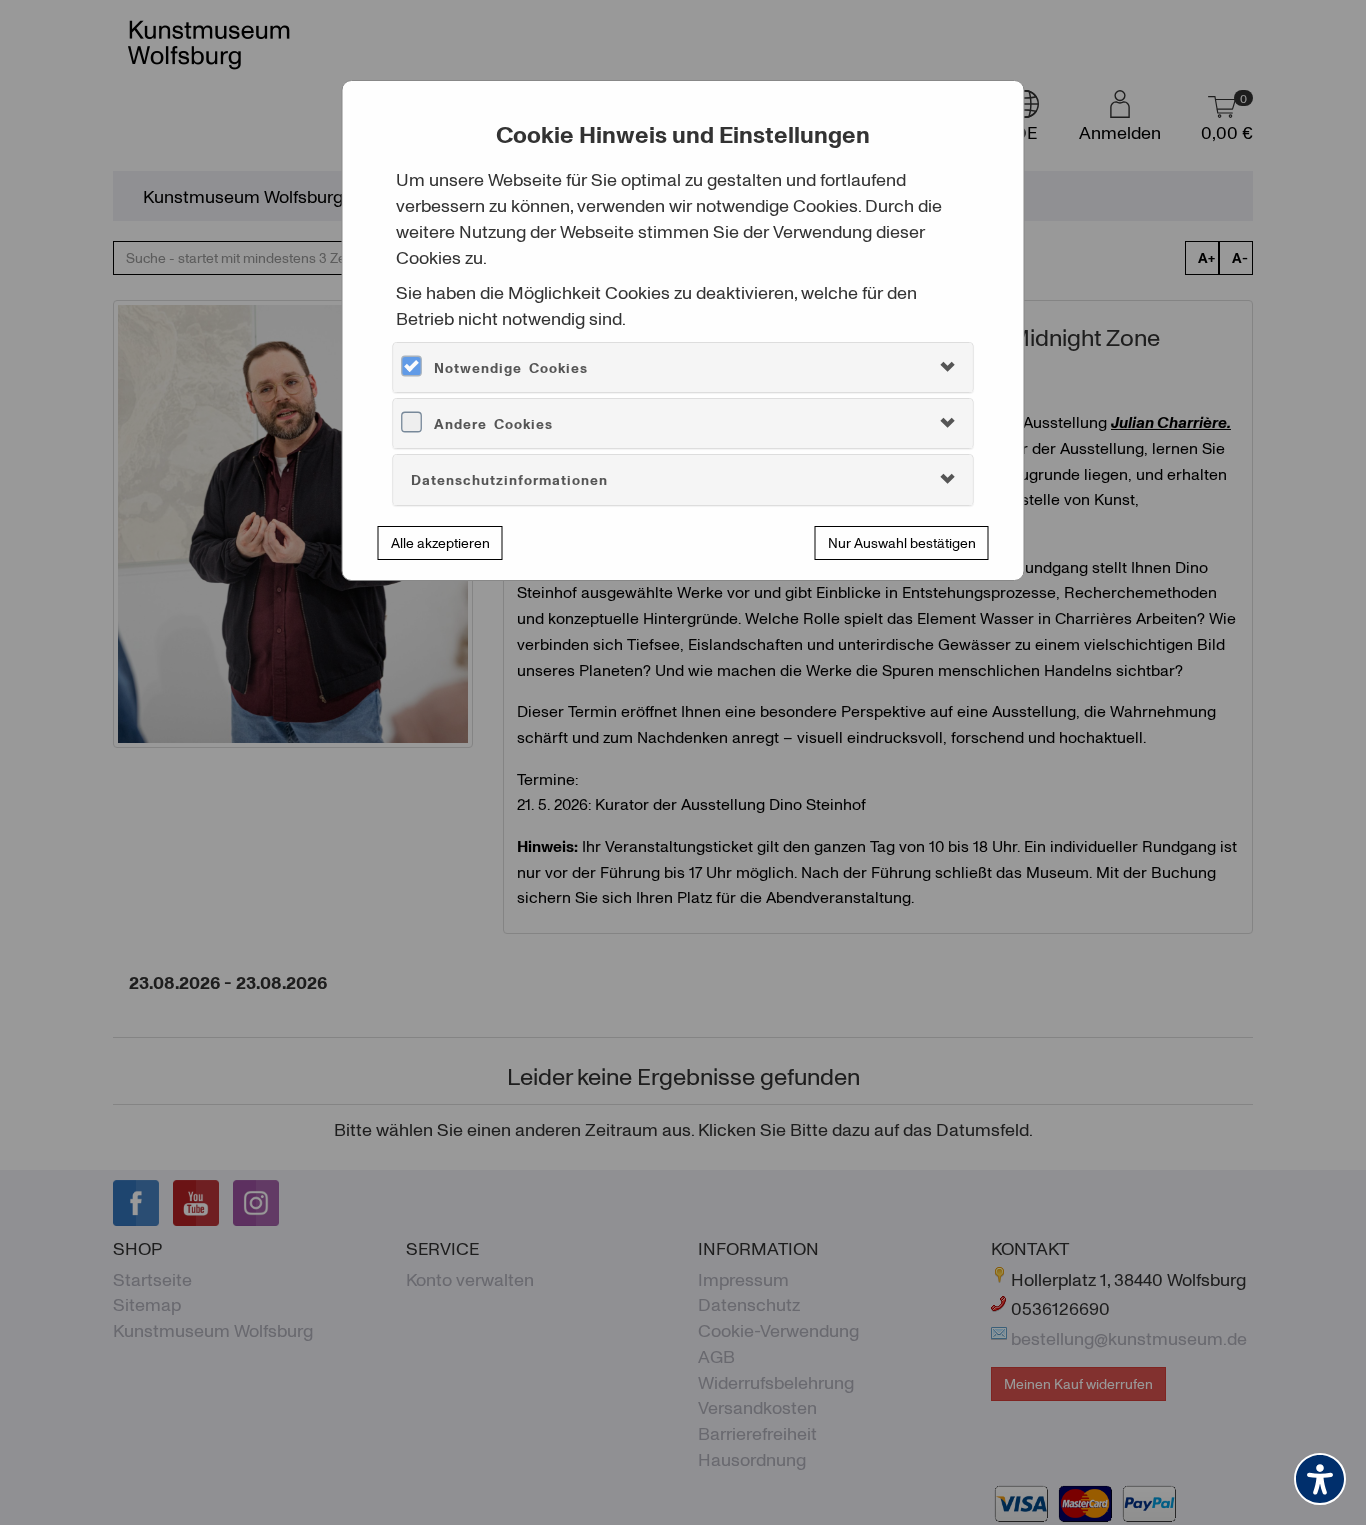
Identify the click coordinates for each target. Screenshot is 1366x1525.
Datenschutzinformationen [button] (509, 479)
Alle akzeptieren (440, 542)
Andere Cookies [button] (493, 423)
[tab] (683, 367)
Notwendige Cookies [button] (511, 367)
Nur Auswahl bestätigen (902, 542)
